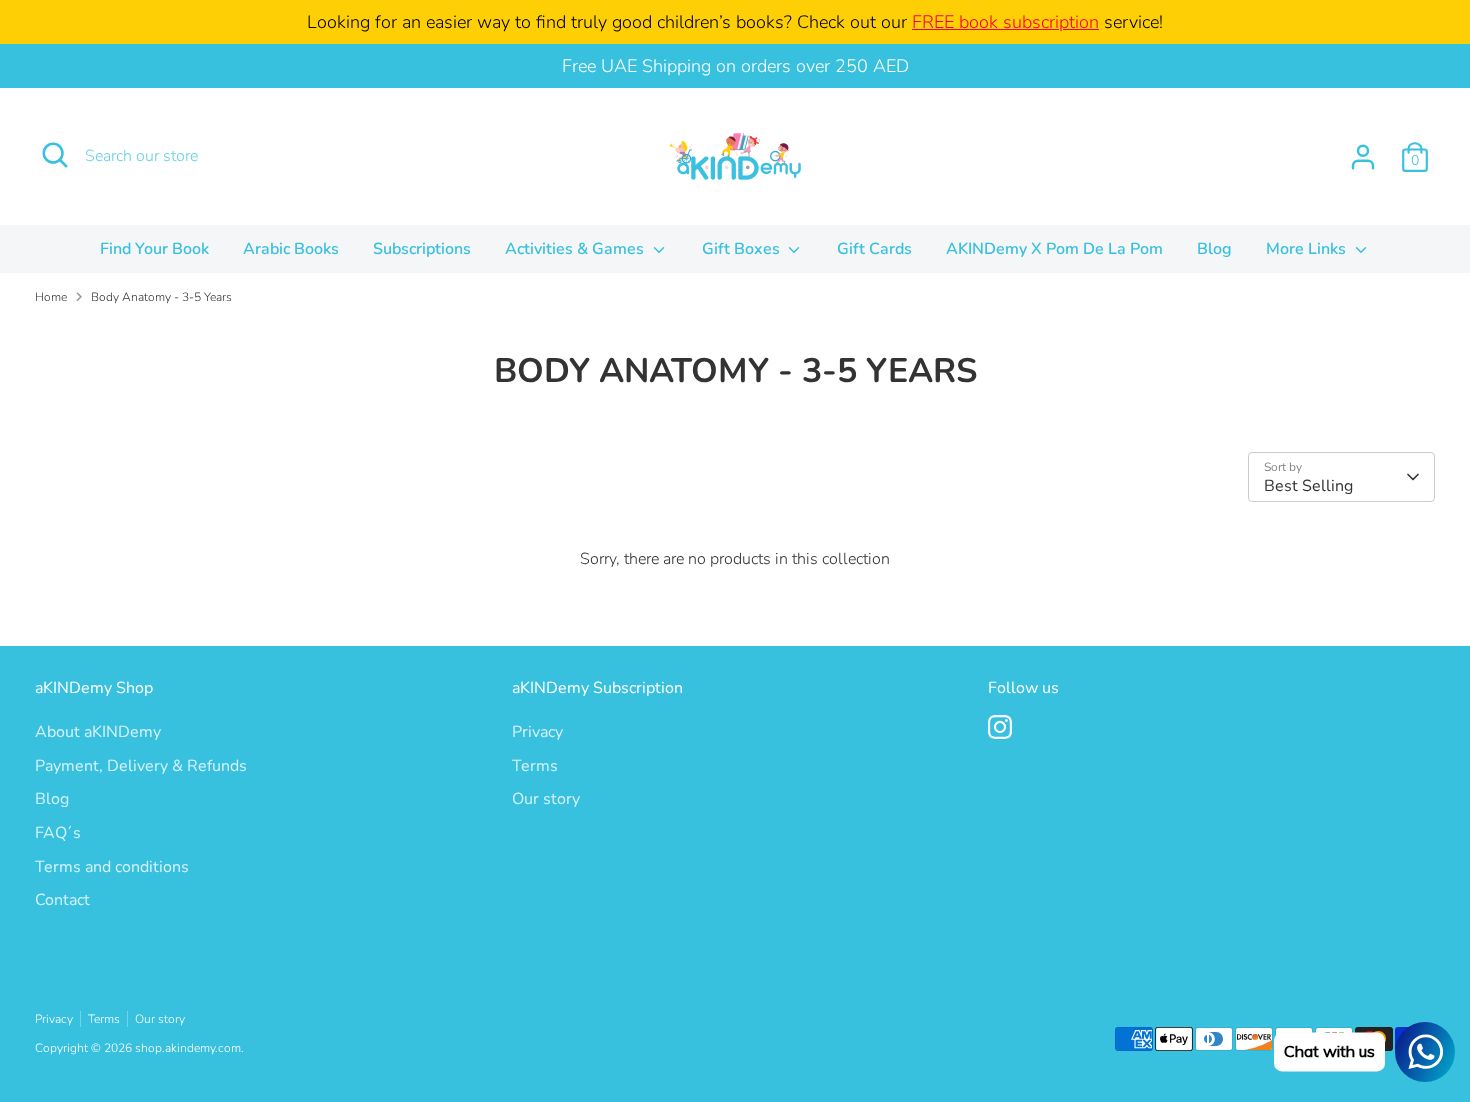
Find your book (154, 249)
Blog (1214, 249)
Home (51, 297)
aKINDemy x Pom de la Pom (1054, 249)
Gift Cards (874, 249)
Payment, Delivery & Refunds (141, 766)
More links (1308, 249)
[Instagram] (1000, 727)
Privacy (537, 732)
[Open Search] (55, 155)
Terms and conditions (112, 867)
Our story (546, 799)
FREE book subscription (1005, 22)
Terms (535, 766)
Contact (62, 900)
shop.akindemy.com (188, 1048)
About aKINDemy (98, 732)
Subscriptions (422, 249)
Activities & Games (576, 249)
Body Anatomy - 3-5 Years (161, 297)
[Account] (1363, 157)
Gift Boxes (743, 249)
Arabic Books (291, 249)
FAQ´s (58, 833)
